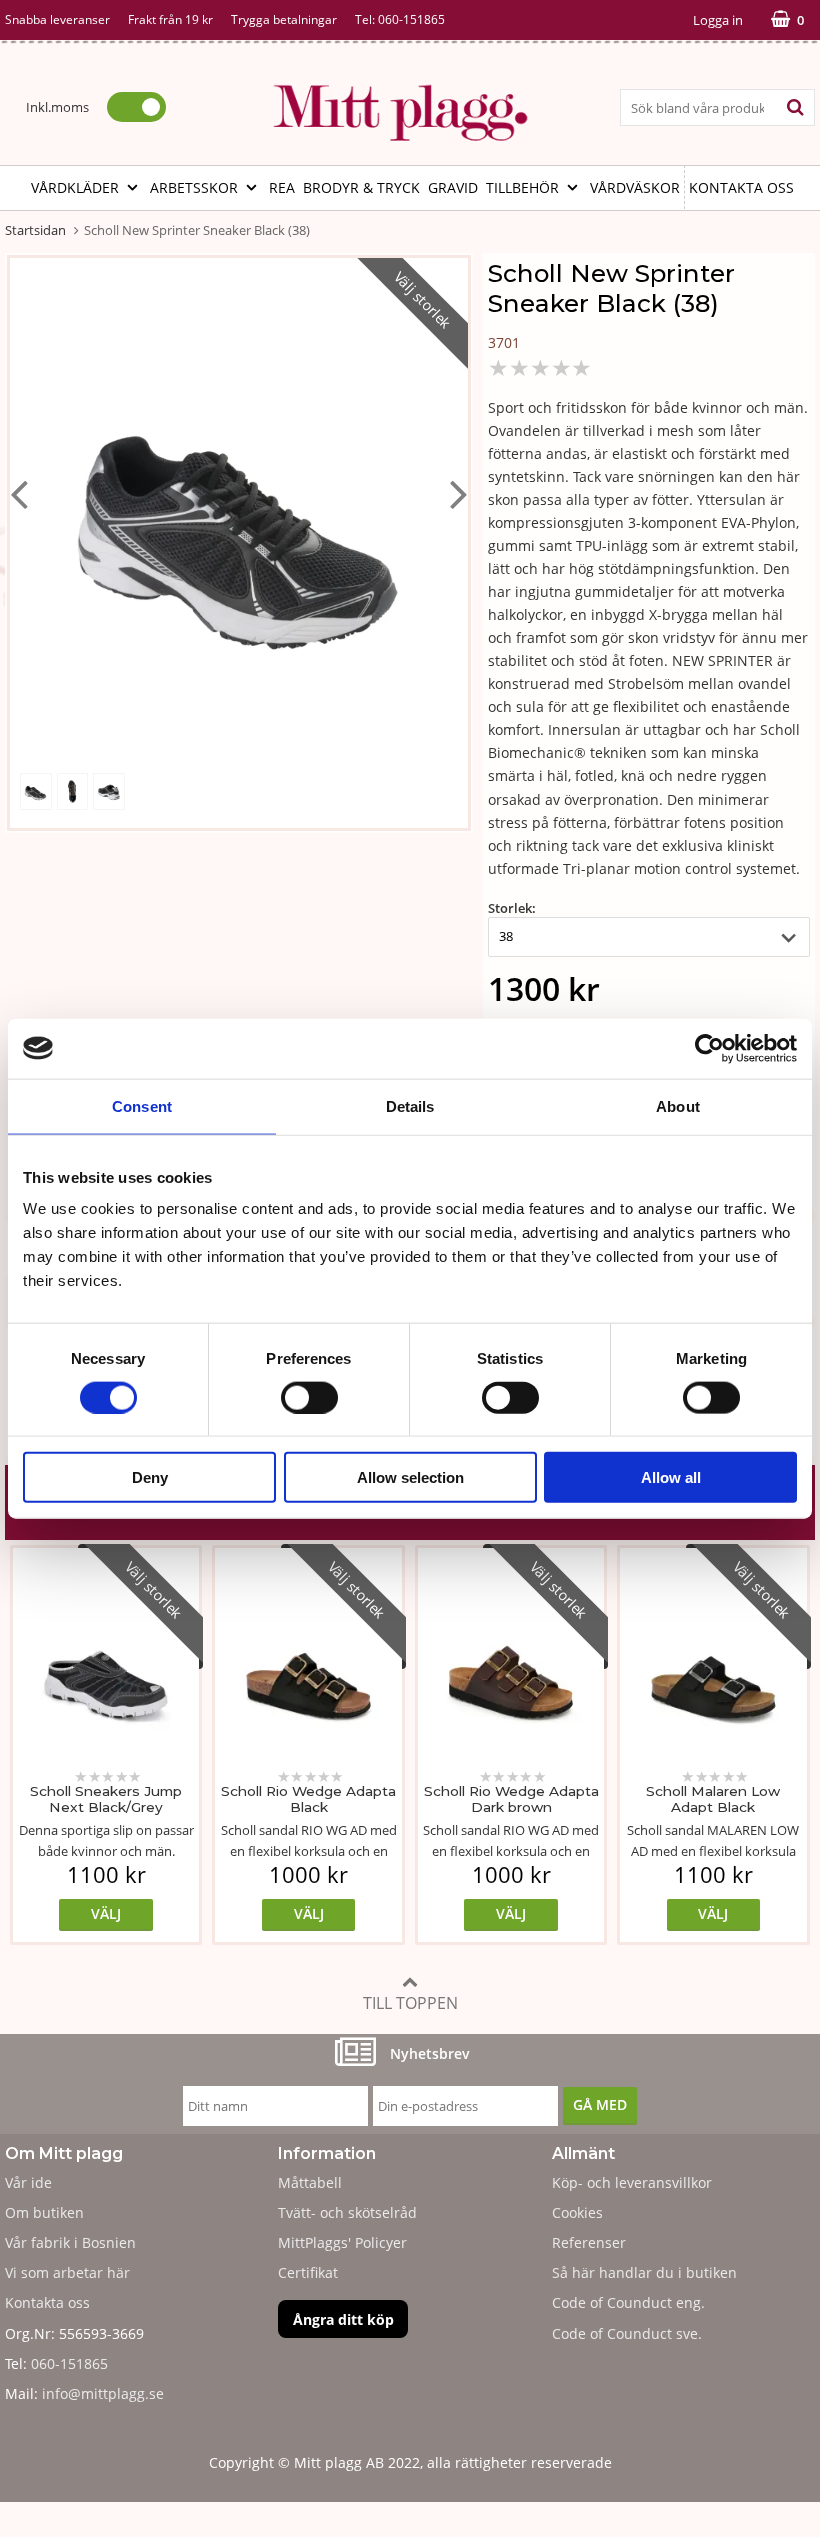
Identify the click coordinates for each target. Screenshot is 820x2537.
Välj (106, 1913)
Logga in (718, 20)
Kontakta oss (741, 187)
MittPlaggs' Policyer (342, 2242)
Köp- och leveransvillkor (632, 2182)
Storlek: (512, 908)
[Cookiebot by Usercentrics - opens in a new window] (709, 1048)
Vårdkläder (75, 187)
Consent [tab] (142, 1105)
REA (282, 187)
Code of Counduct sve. (627, 2333)
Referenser (589, 2242)
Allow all (671, 1477)
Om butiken (44, 2212)
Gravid (453, 187)
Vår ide (28, 2182)
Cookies (577, 2212)
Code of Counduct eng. (628, 2302)
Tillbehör (522, 187)
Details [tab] (410, 1105)
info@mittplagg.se (103, 2393)
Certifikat (308, 2272)
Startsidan (35, 230)
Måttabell (310, 2182)
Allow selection (410, 1477)
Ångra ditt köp (343, 2319)
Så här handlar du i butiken (644, 2272)
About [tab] (678, 1105)
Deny (150, 1477)
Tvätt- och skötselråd (347, 2212)
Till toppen (410, 2003)
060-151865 (411, 19)
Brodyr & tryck (361, 187)
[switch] (309, 1397)
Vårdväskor (635, 187)
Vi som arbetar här (67, 2272)
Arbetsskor (194, 187)
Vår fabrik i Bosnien (70, 2242)
